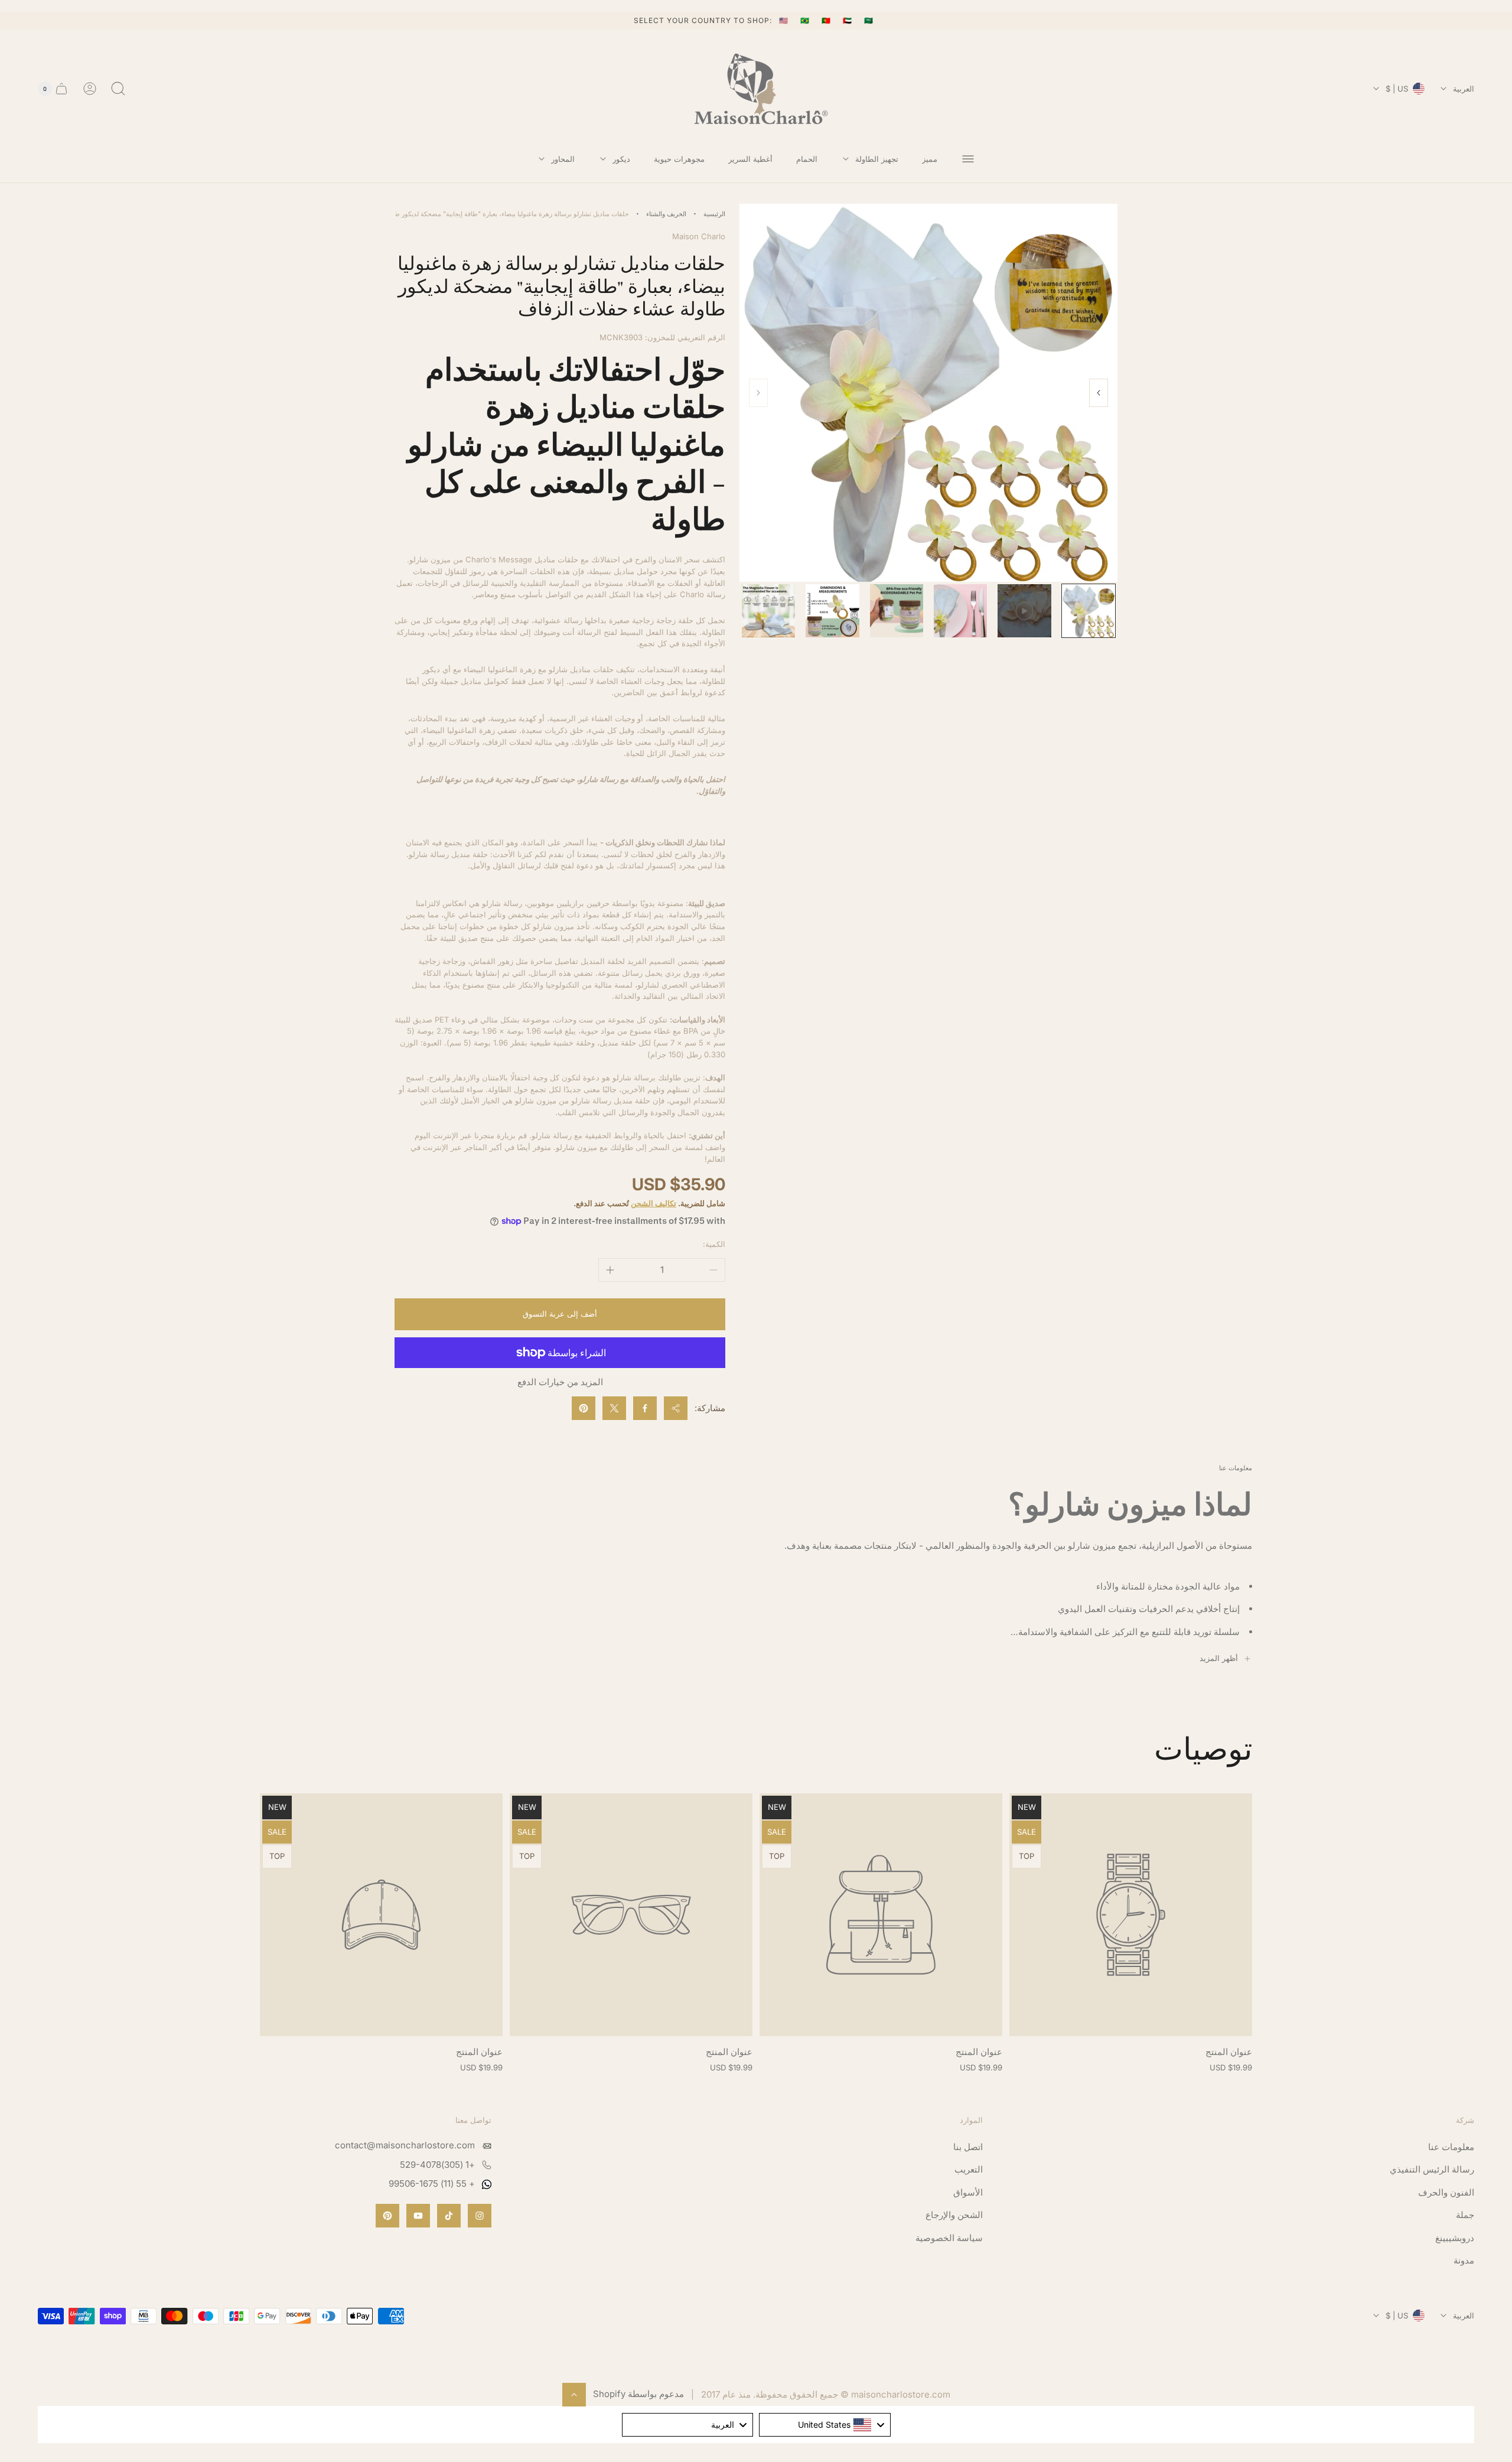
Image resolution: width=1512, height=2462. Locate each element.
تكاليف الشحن (654, 1203)
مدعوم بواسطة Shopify (638, 2394)
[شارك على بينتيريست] (584, 1408)
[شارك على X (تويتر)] (614, 1408)
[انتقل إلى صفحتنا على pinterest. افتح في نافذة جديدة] (387, 2216)
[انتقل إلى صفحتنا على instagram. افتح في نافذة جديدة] (480, 2216)
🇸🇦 (869, 20)
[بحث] (118, 89)
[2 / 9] (1024, 611)
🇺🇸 (785, 20)
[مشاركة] (676, 1408)
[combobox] (825, 2425)
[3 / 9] (960, 611)
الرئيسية (714, 214)
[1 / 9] (1089, 611)
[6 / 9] (768, 611)
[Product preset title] (1131, 1915)
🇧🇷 (806, 20)
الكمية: (714, 1244)
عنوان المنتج (1229, 2052)
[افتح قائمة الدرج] (968, 159)
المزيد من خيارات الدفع (560, 1382)
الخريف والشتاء (666, 214)
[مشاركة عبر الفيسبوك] (645, 1408)
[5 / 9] (832, 611)
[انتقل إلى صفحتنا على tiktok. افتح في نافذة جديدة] (449, 2216)
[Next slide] (1099, 393)
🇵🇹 (827, 20)
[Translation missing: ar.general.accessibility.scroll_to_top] (574, 2395)
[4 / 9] (897, 611)
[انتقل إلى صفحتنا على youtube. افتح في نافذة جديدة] (418, 2216)
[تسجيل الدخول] (90, 89)
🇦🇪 (849, 20)
